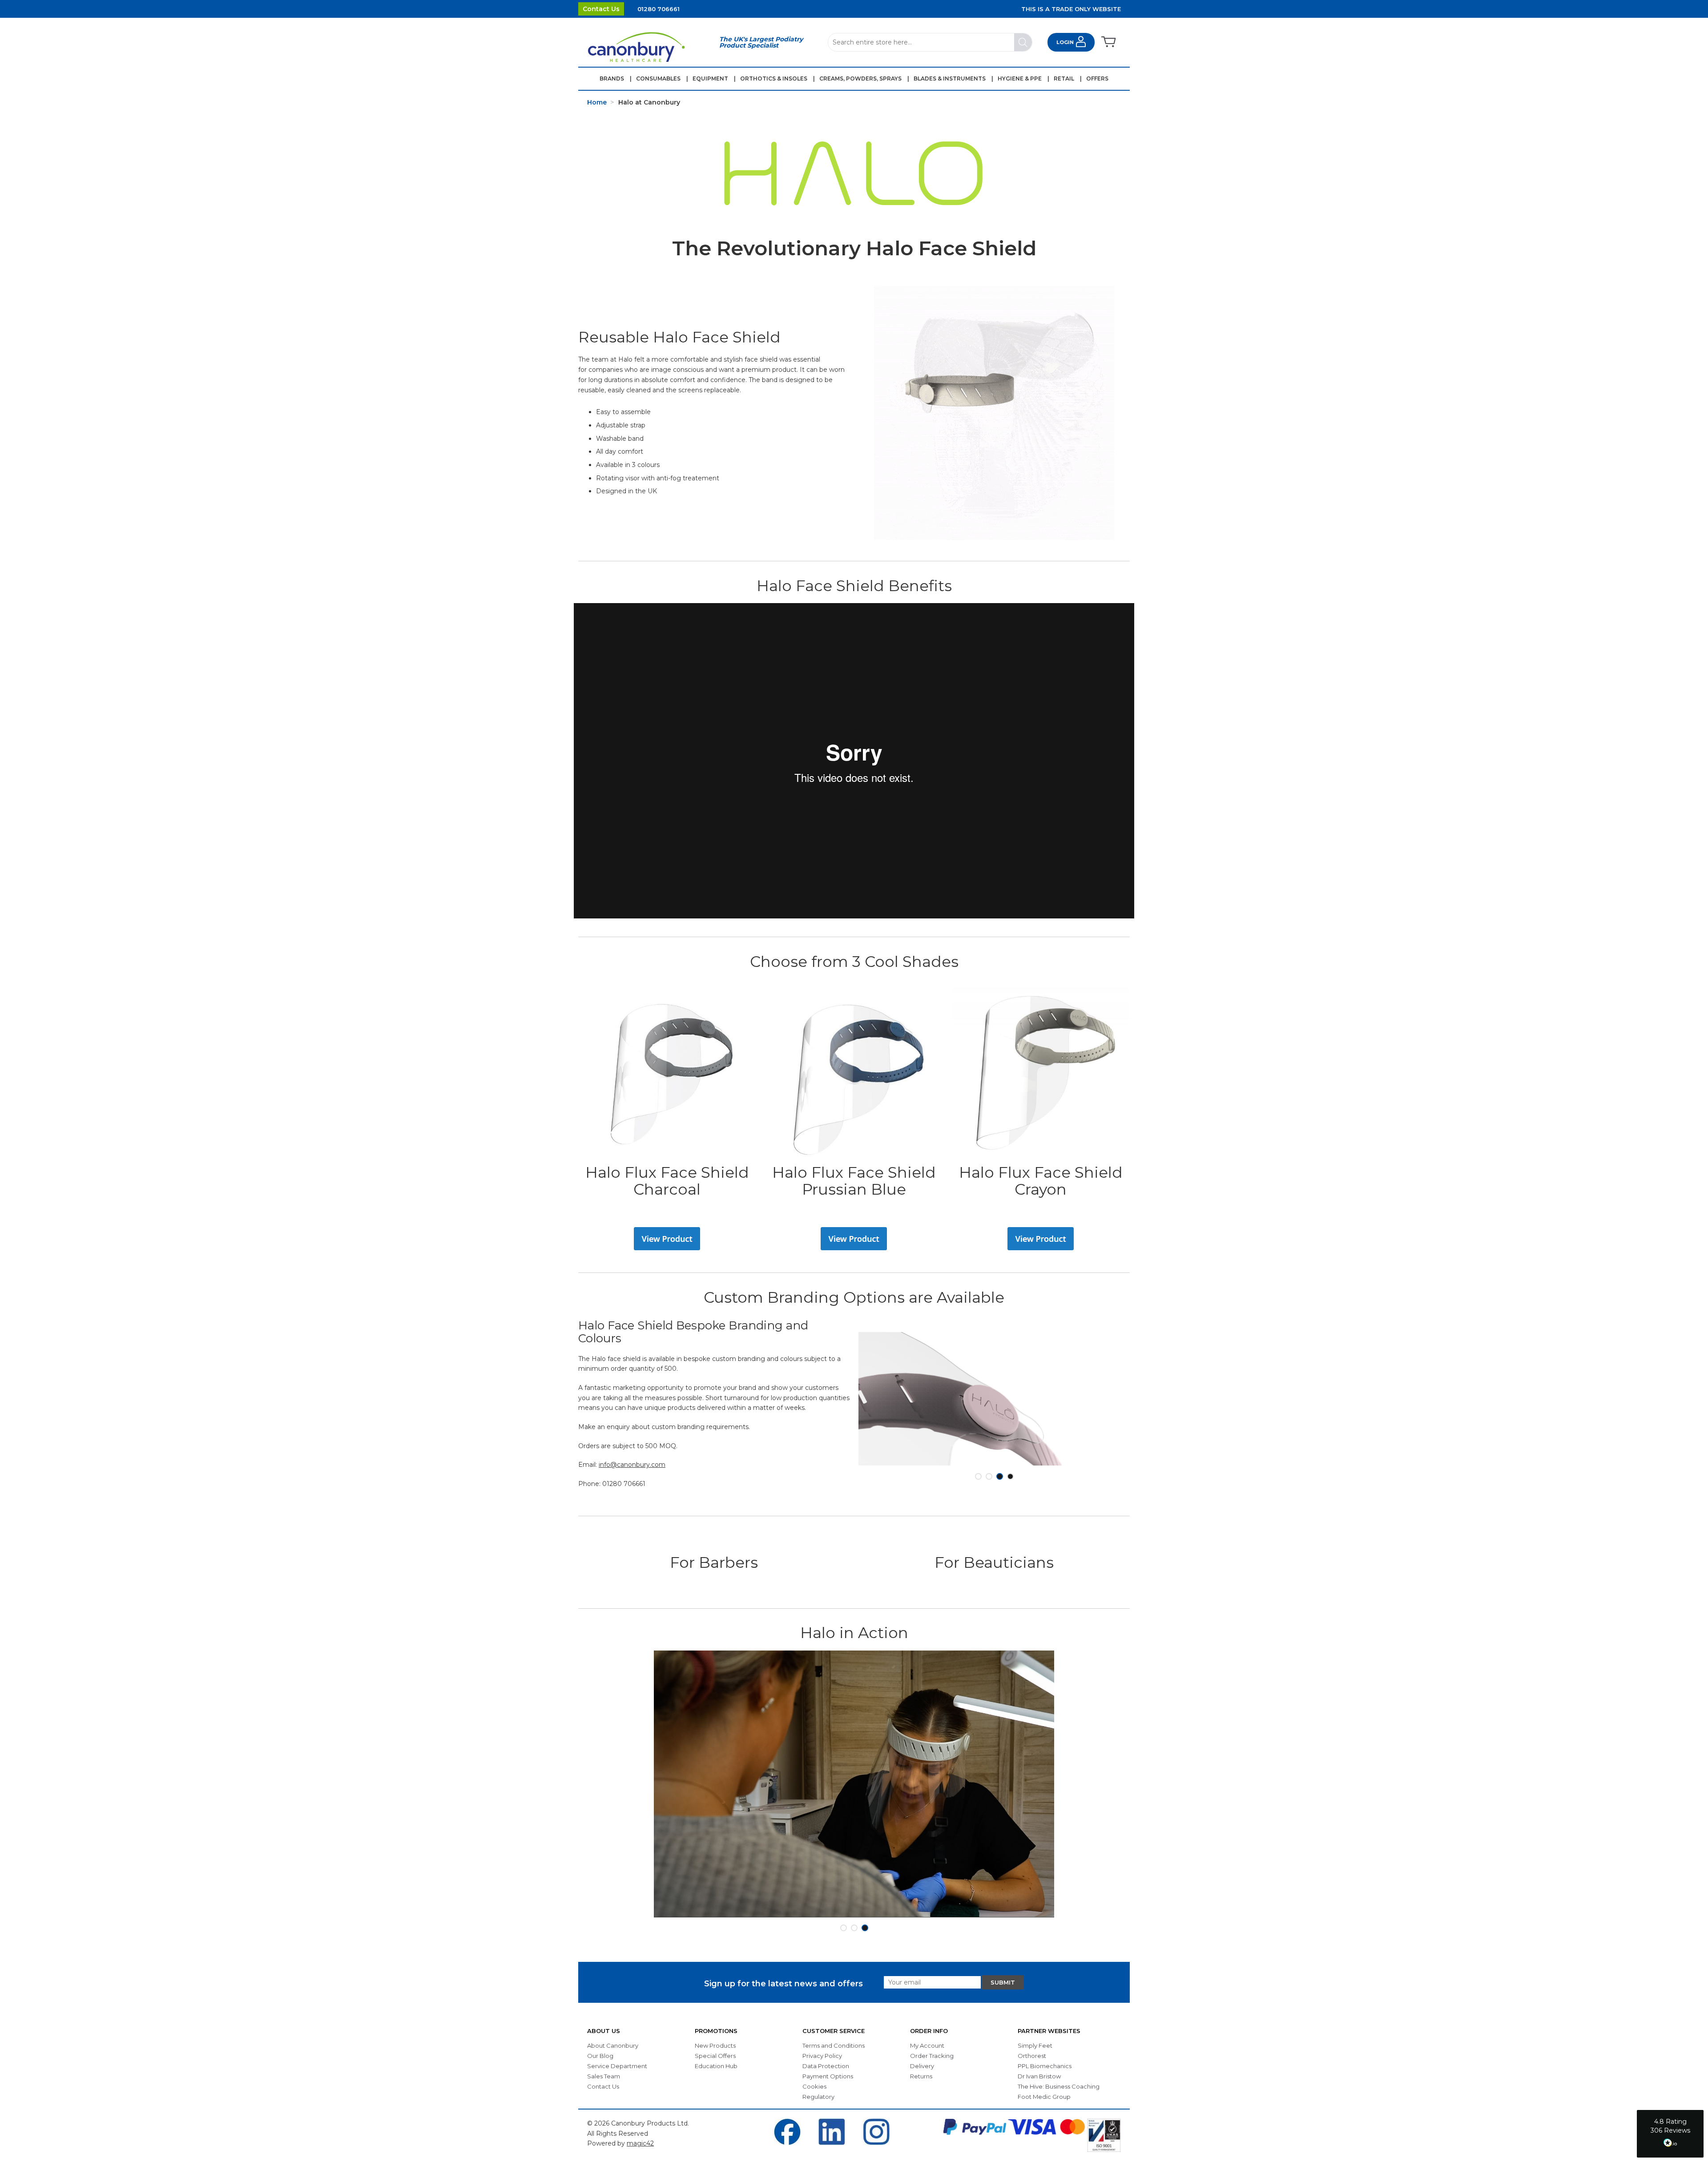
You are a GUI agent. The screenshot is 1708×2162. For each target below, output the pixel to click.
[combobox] (930, 42)
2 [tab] (989, 1476)
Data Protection (826, 2066)
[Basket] (1108, 42)
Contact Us (601, 9)
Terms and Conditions (834, 2045)
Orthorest (1032, 2056)
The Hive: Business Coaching (1059, 2086)
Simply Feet (1035, 2045)
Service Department (617, 2066)
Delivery (922, 2066)
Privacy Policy (822, 2056)
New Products (715, 2045)
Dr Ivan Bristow (1039, 2076)
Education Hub (716, 2066)
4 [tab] (1010, 1476)
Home (597, 102)
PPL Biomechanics (1045, 2066)
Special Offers (715, 2056)
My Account (927, 2045)
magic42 (640, 2143)
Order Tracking (932, 2056)
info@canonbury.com (632, 1465)
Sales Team (604, 2076)
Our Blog (600, 2056)
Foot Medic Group (1044, 2097)
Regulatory (818, 2097)
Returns (921, 2076)
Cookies (814, 2086)
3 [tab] (1000, 1476)
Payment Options (828, 2076)
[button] (1670, 2134)
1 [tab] (978, 1476)
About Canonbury (613, 2045)
